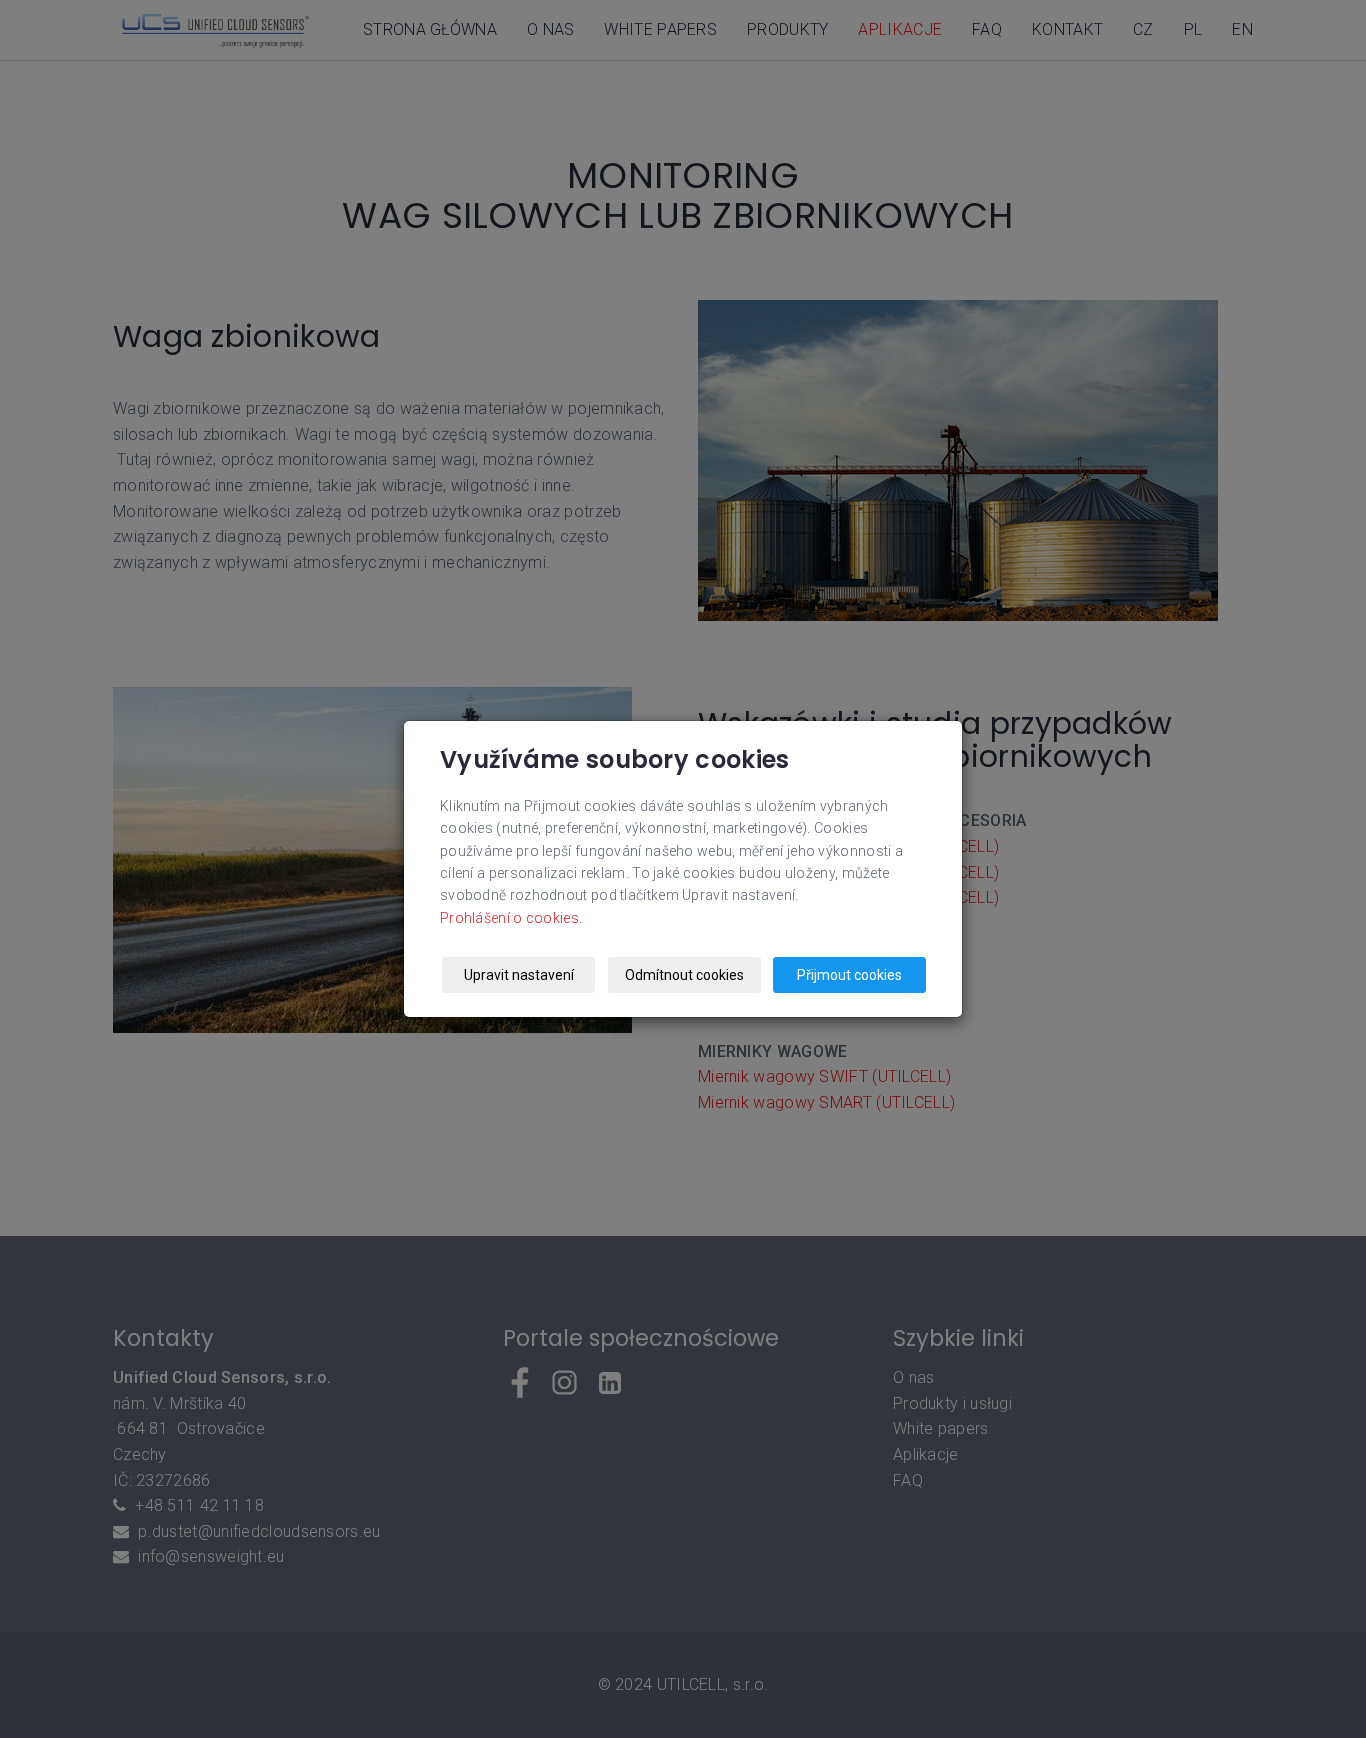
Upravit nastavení (519, 975)
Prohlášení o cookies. (511, 918)
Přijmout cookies (849, 975)
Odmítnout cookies (684, 975)
